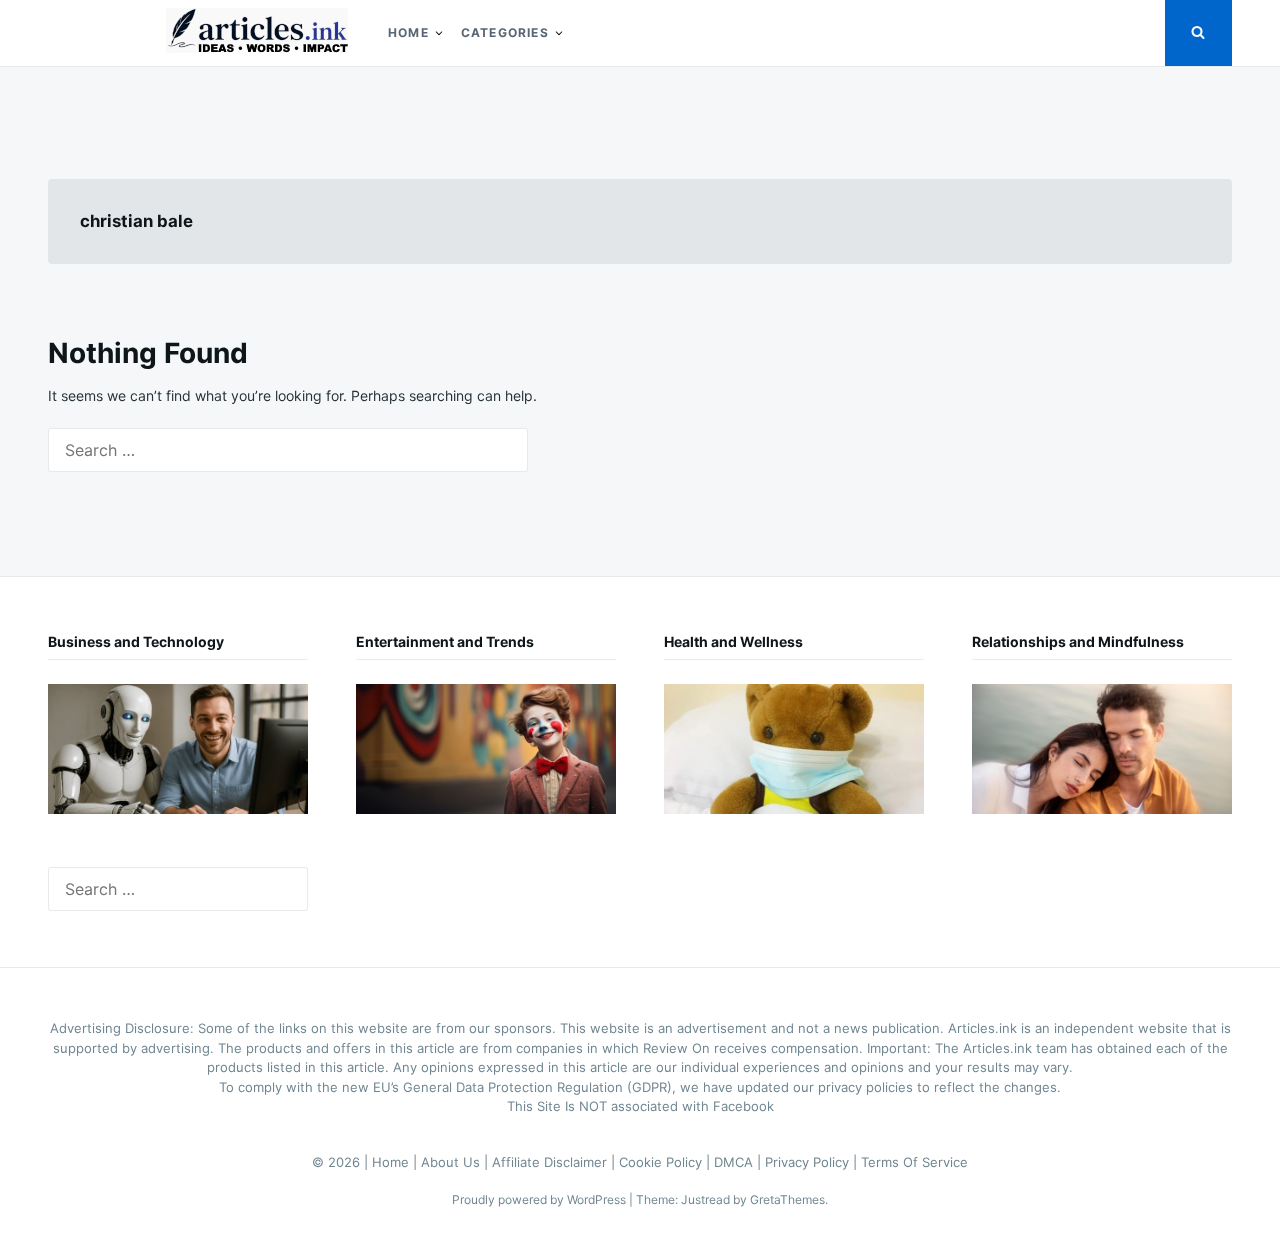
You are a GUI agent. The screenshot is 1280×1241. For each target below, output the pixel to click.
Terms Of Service (914, 1162)
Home (408, 32)
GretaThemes (787, 1199)
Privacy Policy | (813, 1162)
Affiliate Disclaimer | (555, 1162)
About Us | (456, 1162)
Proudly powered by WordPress (540, 1199)
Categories (505, 32)
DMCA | (739, 1162)
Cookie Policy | (666, 1162)
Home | (396, 1162)
